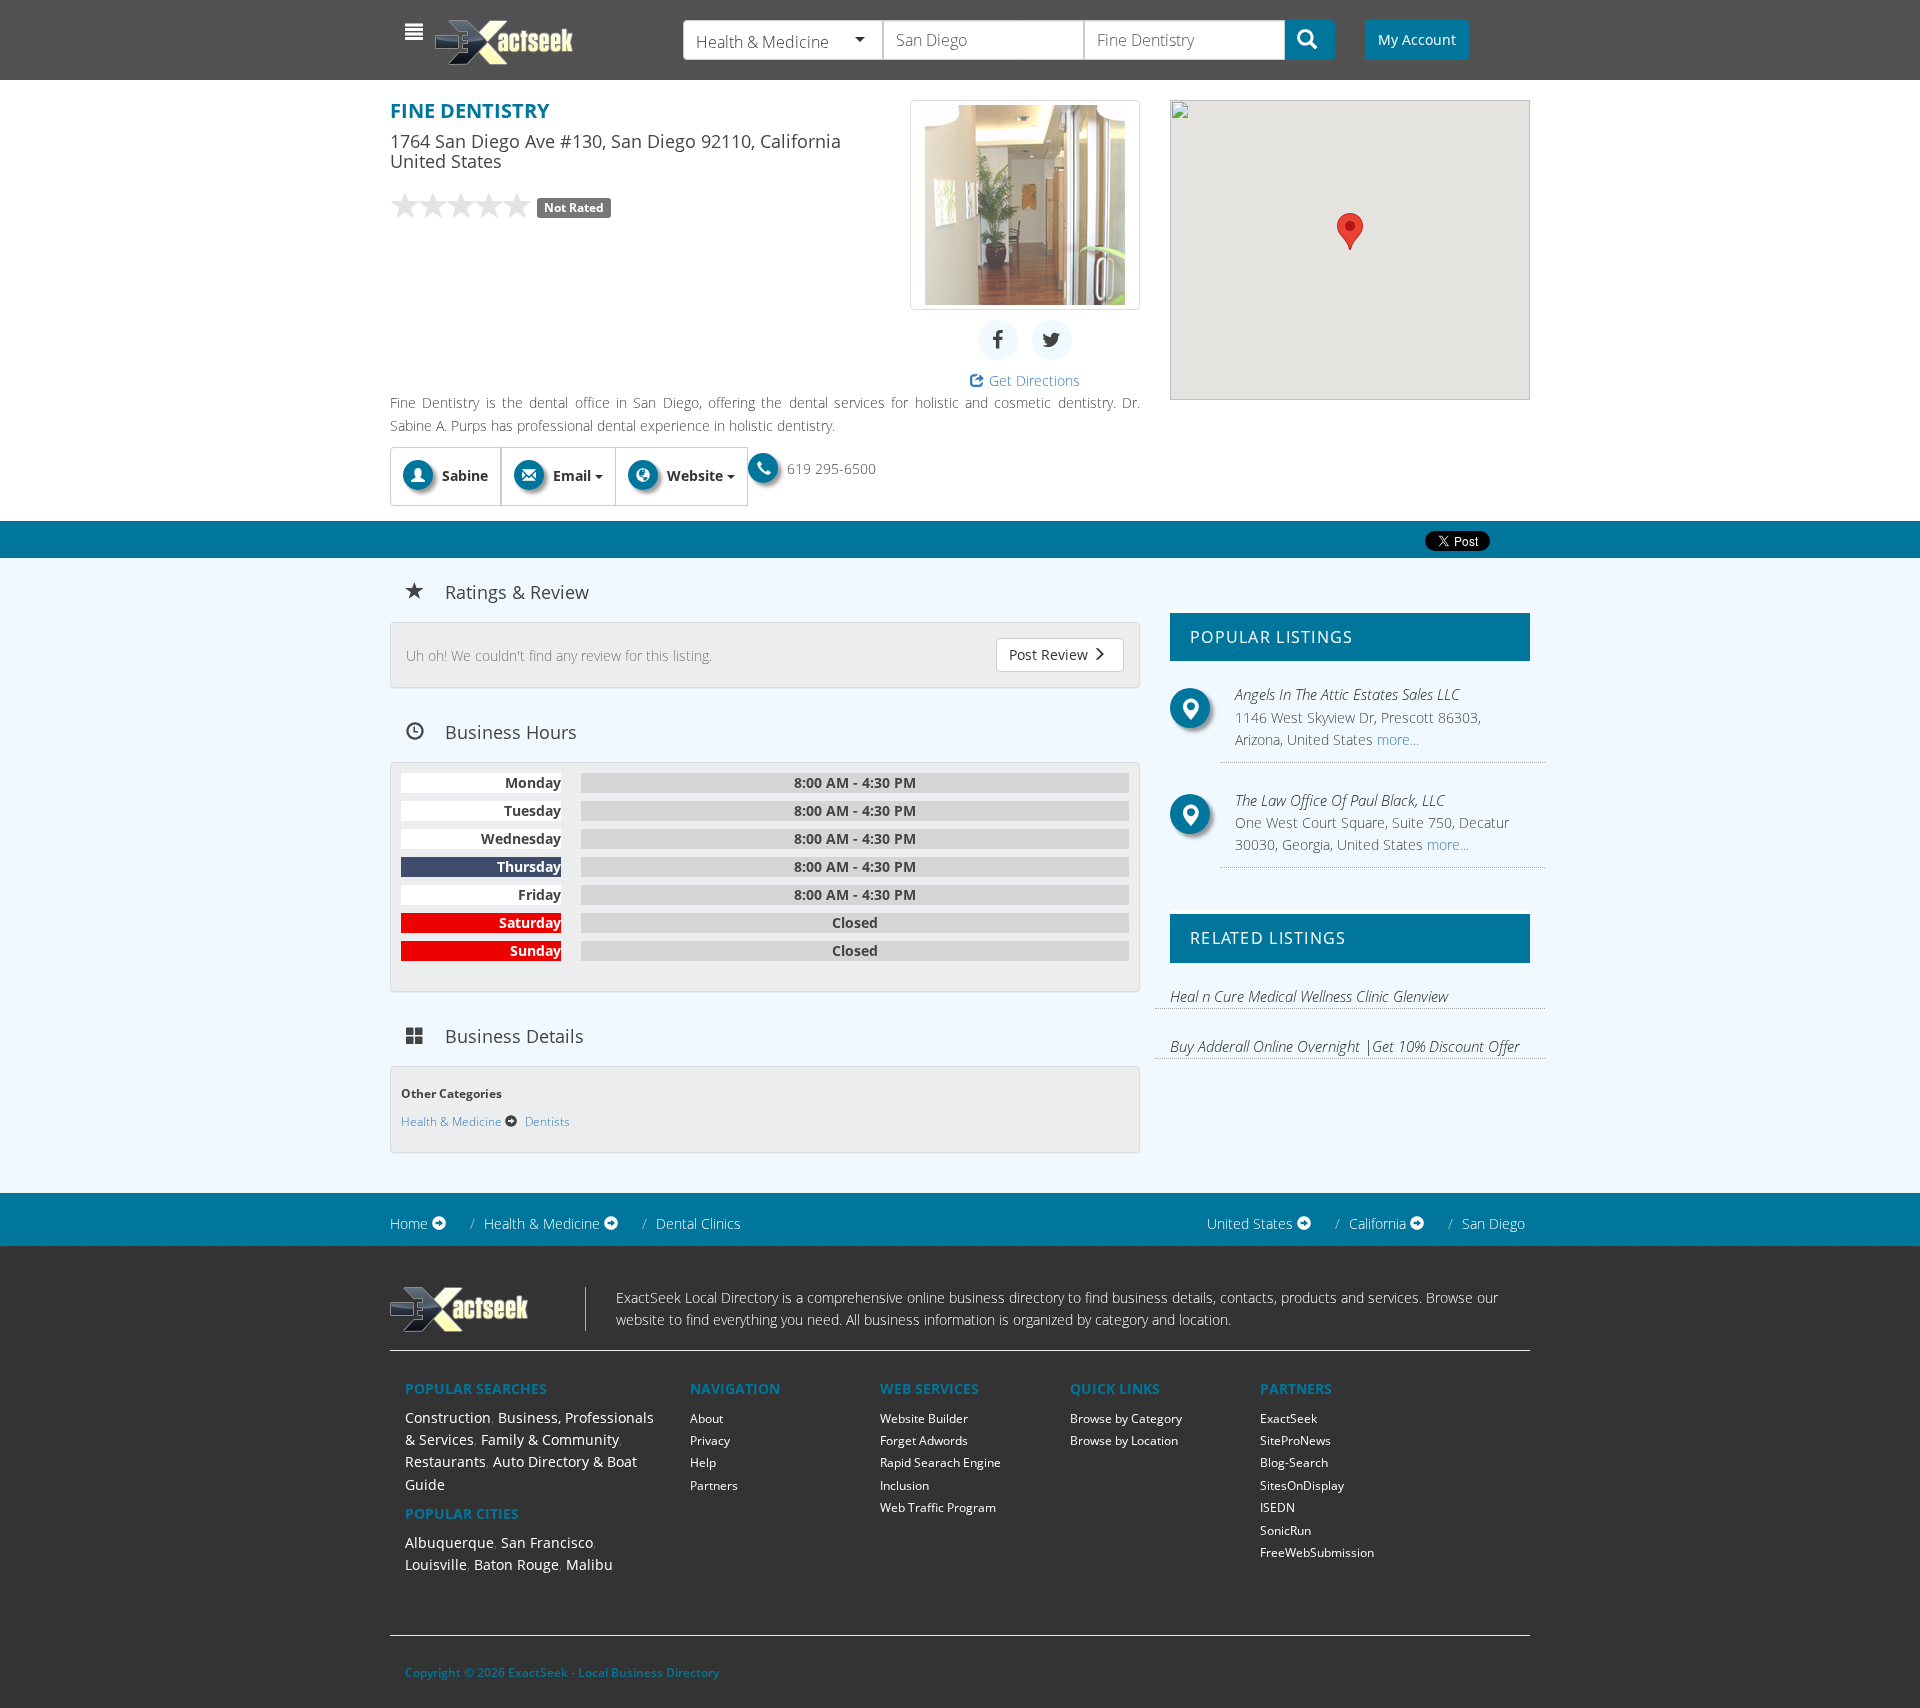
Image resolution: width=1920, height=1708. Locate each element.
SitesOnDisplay (1302, 1485)
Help (703, 1462)
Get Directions (1034, 380)
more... (1396, 739)
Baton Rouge (516, 1564)
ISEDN (1277, 1507)
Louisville (436, 1564)
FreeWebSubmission (1317, 1552)
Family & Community (550, 1439)
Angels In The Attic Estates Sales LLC (1347, 694)
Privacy (710, 1440)
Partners (714, 1485)
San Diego (1493, 1223)
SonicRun (1285, 1530)
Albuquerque (449, 1542)
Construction (448, 1417)
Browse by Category (1126, 1418)
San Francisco (547, 1542)
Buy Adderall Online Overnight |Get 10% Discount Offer (1345, 1046)
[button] (416, 32)
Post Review (1050, 654)
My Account (1417, 39)
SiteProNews (1295, 1440)
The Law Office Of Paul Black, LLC (1340, 800)
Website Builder (924, 1418)
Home (409, 1223)
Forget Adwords (924, 1440)
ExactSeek (1288, 1418)
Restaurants (445, 1461)
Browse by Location (1124, 1440)
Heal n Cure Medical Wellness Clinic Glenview (1309, 996)
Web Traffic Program (938, 1507)
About (706, 1418)
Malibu (589, 1564)
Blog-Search (1294, 1462)
